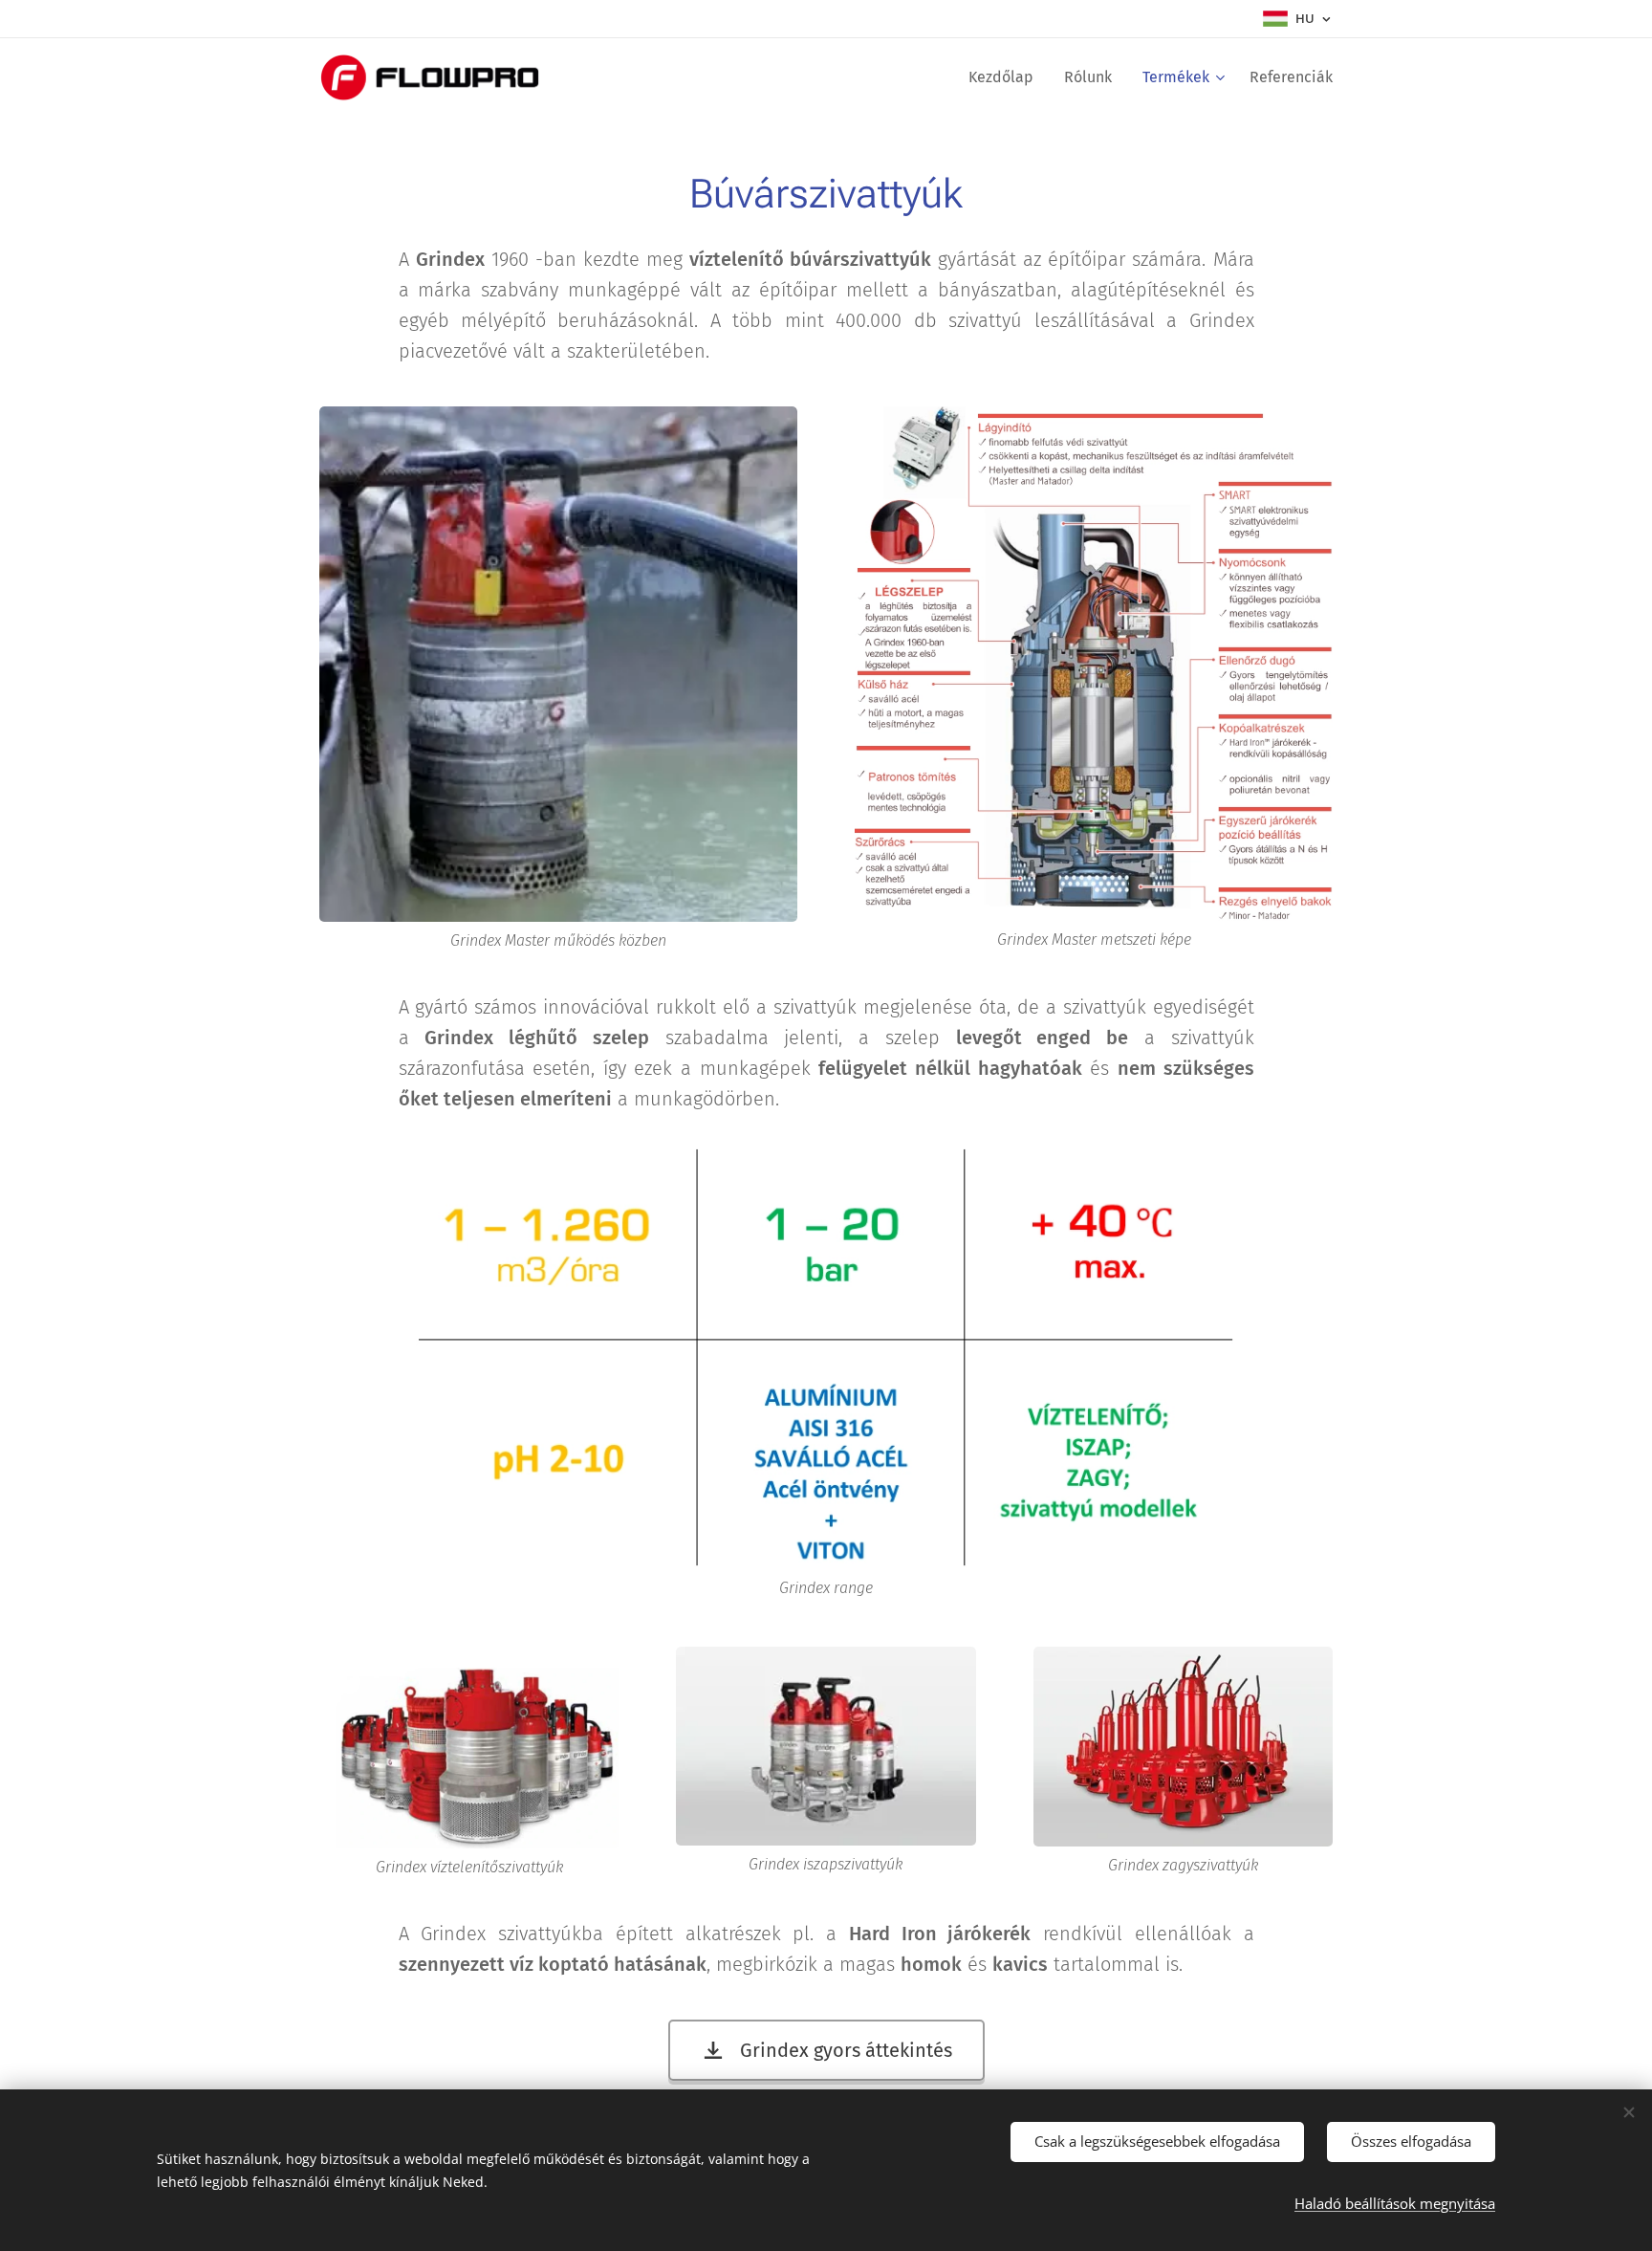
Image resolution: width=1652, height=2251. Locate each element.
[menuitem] (1006, 77)
